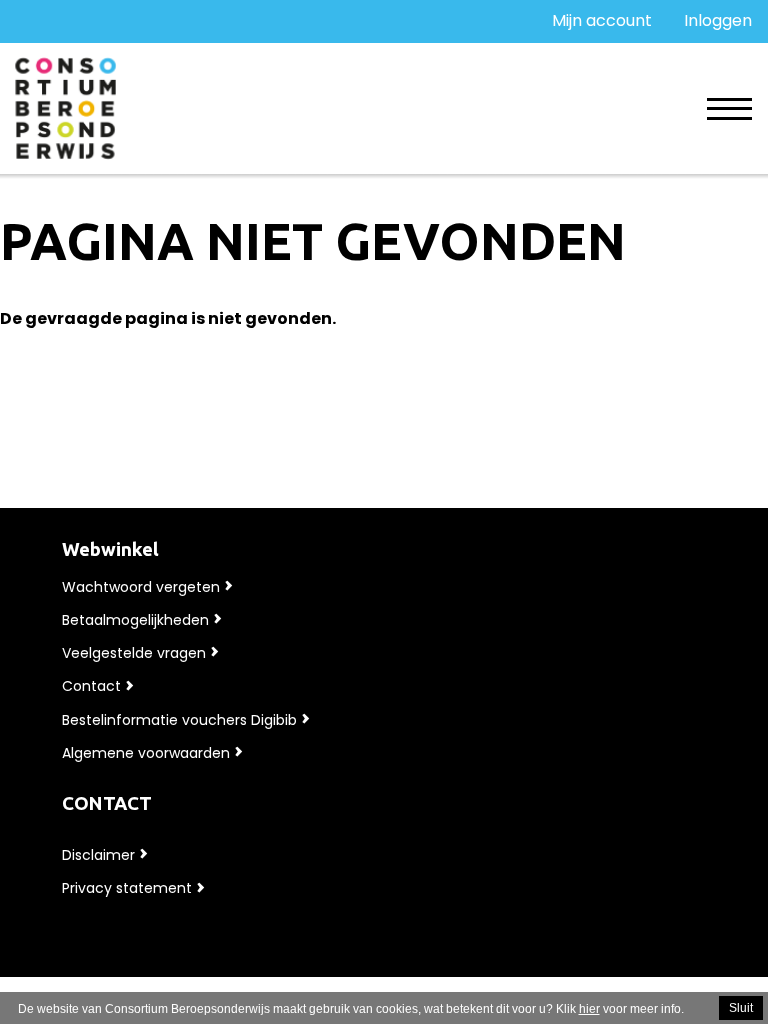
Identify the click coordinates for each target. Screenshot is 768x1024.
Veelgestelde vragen (134, 653)
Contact (91, 686)
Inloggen (718, 20)
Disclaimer (98, 855)
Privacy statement (127, 888)
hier (589, 1009)
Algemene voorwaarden (146, 753)
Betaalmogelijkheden (135, 620)
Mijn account (602, 20)
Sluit (741, 1008)
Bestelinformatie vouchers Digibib (179, 720)
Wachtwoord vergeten (141, 587)
